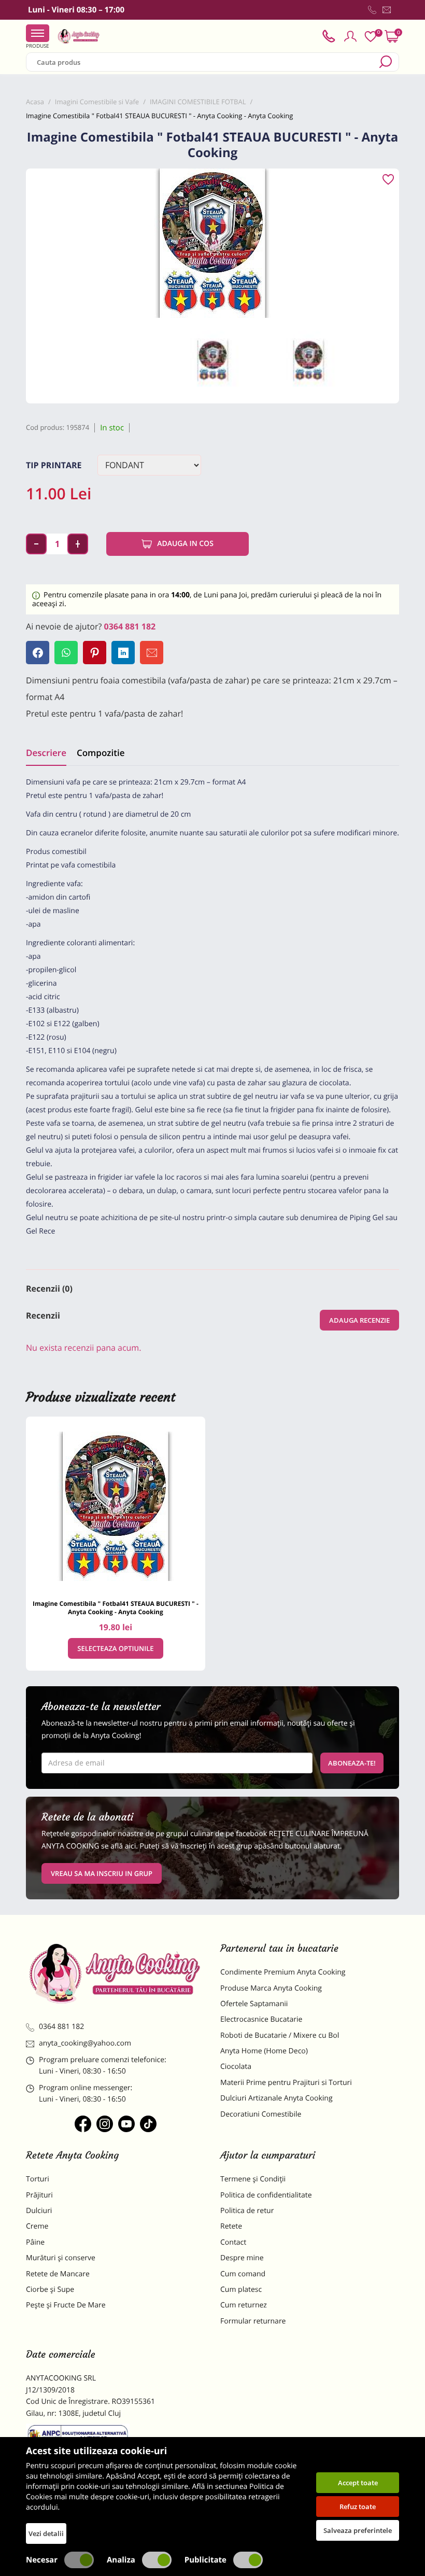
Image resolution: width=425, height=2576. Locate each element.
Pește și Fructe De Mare (66, 2305)
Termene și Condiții (253, 2179)
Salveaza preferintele (358, 2530)
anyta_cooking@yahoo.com (85, 2043)
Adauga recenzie (359, 1320)
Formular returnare (253, 2321)
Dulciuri (39, 2211)
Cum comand (243, 2274)
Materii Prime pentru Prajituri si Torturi (286, 2083)
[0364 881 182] (372, 10)
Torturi (38, 2179)
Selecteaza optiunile (115, 1648)
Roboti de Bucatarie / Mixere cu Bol (280, 2035)
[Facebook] (38, 653)
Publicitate (206, 2560)
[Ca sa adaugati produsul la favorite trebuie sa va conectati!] (388, 180)
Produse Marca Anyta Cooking (271, 1988)
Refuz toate (358, 2507)
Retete (231, 2226)
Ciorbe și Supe (50, 2290)
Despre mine (242, 2258)
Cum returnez (244, 2305)
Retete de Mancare (58, 2274)
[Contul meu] (350, 36)
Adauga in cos (185, 544)
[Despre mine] (397, 12)
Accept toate (358, 2483)
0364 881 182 (130, 626)
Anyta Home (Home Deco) (264, 2051)
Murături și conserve (61, 2258)
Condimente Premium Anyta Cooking (283, 1972)
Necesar (42, 2560)
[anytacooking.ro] (115, 1973)
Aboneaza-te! (352, 1763)
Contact (233, 2242)
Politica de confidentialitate (266, 2195)
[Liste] (371, 37)
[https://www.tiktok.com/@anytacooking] (148, 2124)
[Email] (152, 653)
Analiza (121, 2560)
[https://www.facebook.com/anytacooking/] (83, 2124)
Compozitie (101, 753)
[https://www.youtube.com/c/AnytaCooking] (126, 2124)
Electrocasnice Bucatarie (261, 2019)
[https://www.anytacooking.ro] (79, 36)
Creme (37, 2226)
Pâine (35, 2242)
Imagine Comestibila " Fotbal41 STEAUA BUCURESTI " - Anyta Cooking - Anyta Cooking (116, 1608)
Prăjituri (39, 2195)
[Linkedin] (123, 653)
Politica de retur (247, 2211)
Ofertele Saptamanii (254, 2004)
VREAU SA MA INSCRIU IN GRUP (102, 1873)
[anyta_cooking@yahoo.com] (387, 10)
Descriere (46, 753)
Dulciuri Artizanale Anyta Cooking (277, 2098)
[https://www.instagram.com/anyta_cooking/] (105, 2124)
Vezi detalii (46, 2533)
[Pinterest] (95, 653)
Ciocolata (236, 2067)
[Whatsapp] (66, 653)
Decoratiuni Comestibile (261, 2114)
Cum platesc (241, 2290)
